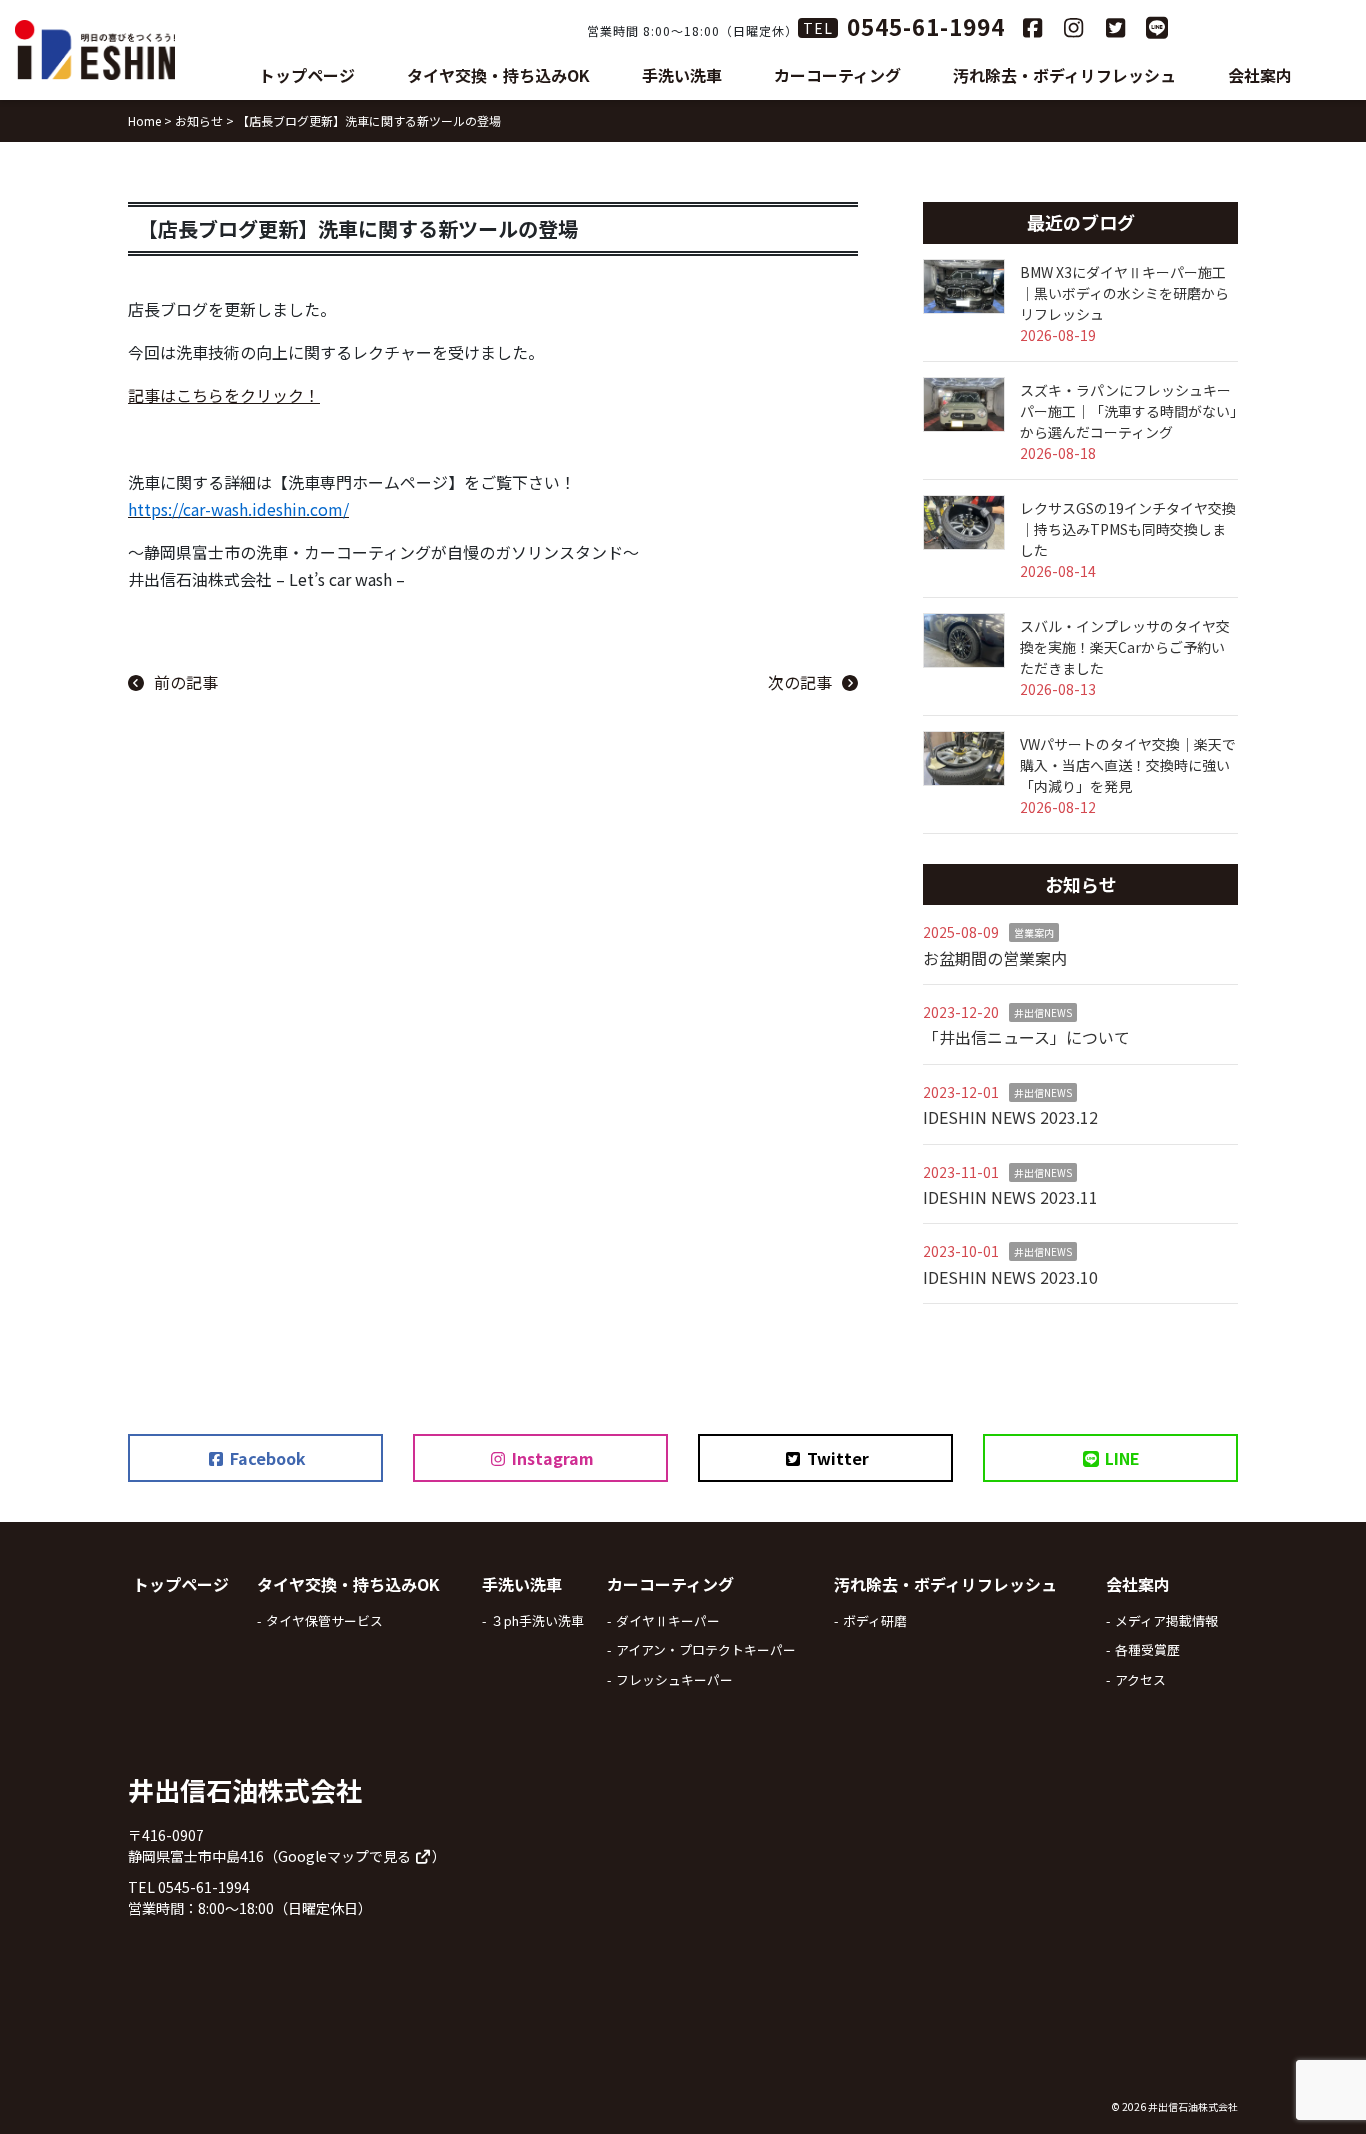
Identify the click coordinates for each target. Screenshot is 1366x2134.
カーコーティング (837, 75)
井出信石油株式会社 (1193, 2106)
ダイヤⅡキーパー (668, 1620)
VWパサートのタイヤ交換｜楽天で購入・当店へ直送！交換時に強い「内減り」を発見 (1128, 765)
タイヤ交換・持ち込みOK (498, 75)
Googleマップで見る (346, 1856)
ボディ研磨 (875, 1620)
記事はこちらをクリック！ (224, 395)
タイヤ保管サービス (324, 1620)
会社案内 (1260, 75)
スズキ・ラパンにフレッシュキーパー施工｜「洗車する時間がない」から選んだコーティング (1128, 411)
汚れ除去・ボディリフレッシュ (1064, 75)
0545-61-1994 (926, 26)
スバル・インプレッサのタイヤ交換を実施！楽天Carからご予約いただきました (1125, 647)
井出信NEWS (1043, 1012)
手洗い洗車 (682, 75)
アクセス (1140, 1679)
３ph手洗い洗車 (537, 1620)
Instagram (551, 1458)
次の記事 (800, 682)
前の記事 (186, 682)
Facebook (266, 1458)
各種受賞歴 (1147, 1649)
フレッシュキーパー (674, 1679)
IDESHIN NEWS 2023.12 (1010, 1117)
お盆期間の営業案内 (995, 958)
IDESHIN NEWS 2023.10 (1010, 1277)
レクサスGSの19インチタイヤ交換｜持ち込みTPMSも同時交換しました (1128, 529)
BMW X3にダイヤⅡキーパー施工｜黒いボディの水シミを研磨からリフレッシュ (1124, 293)
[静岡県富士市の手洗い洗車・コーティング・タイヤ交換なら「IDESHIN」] (95, 50)
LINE (1120, 1458)
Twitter (836, 1458)
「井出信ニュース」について (1026, 1037)
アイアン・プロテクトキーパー (706, 1649)
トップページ (307, 75)
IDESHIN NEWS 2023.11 (1010, 1197)
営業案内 (1034, 932)
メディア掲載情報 (1166, 1620)
